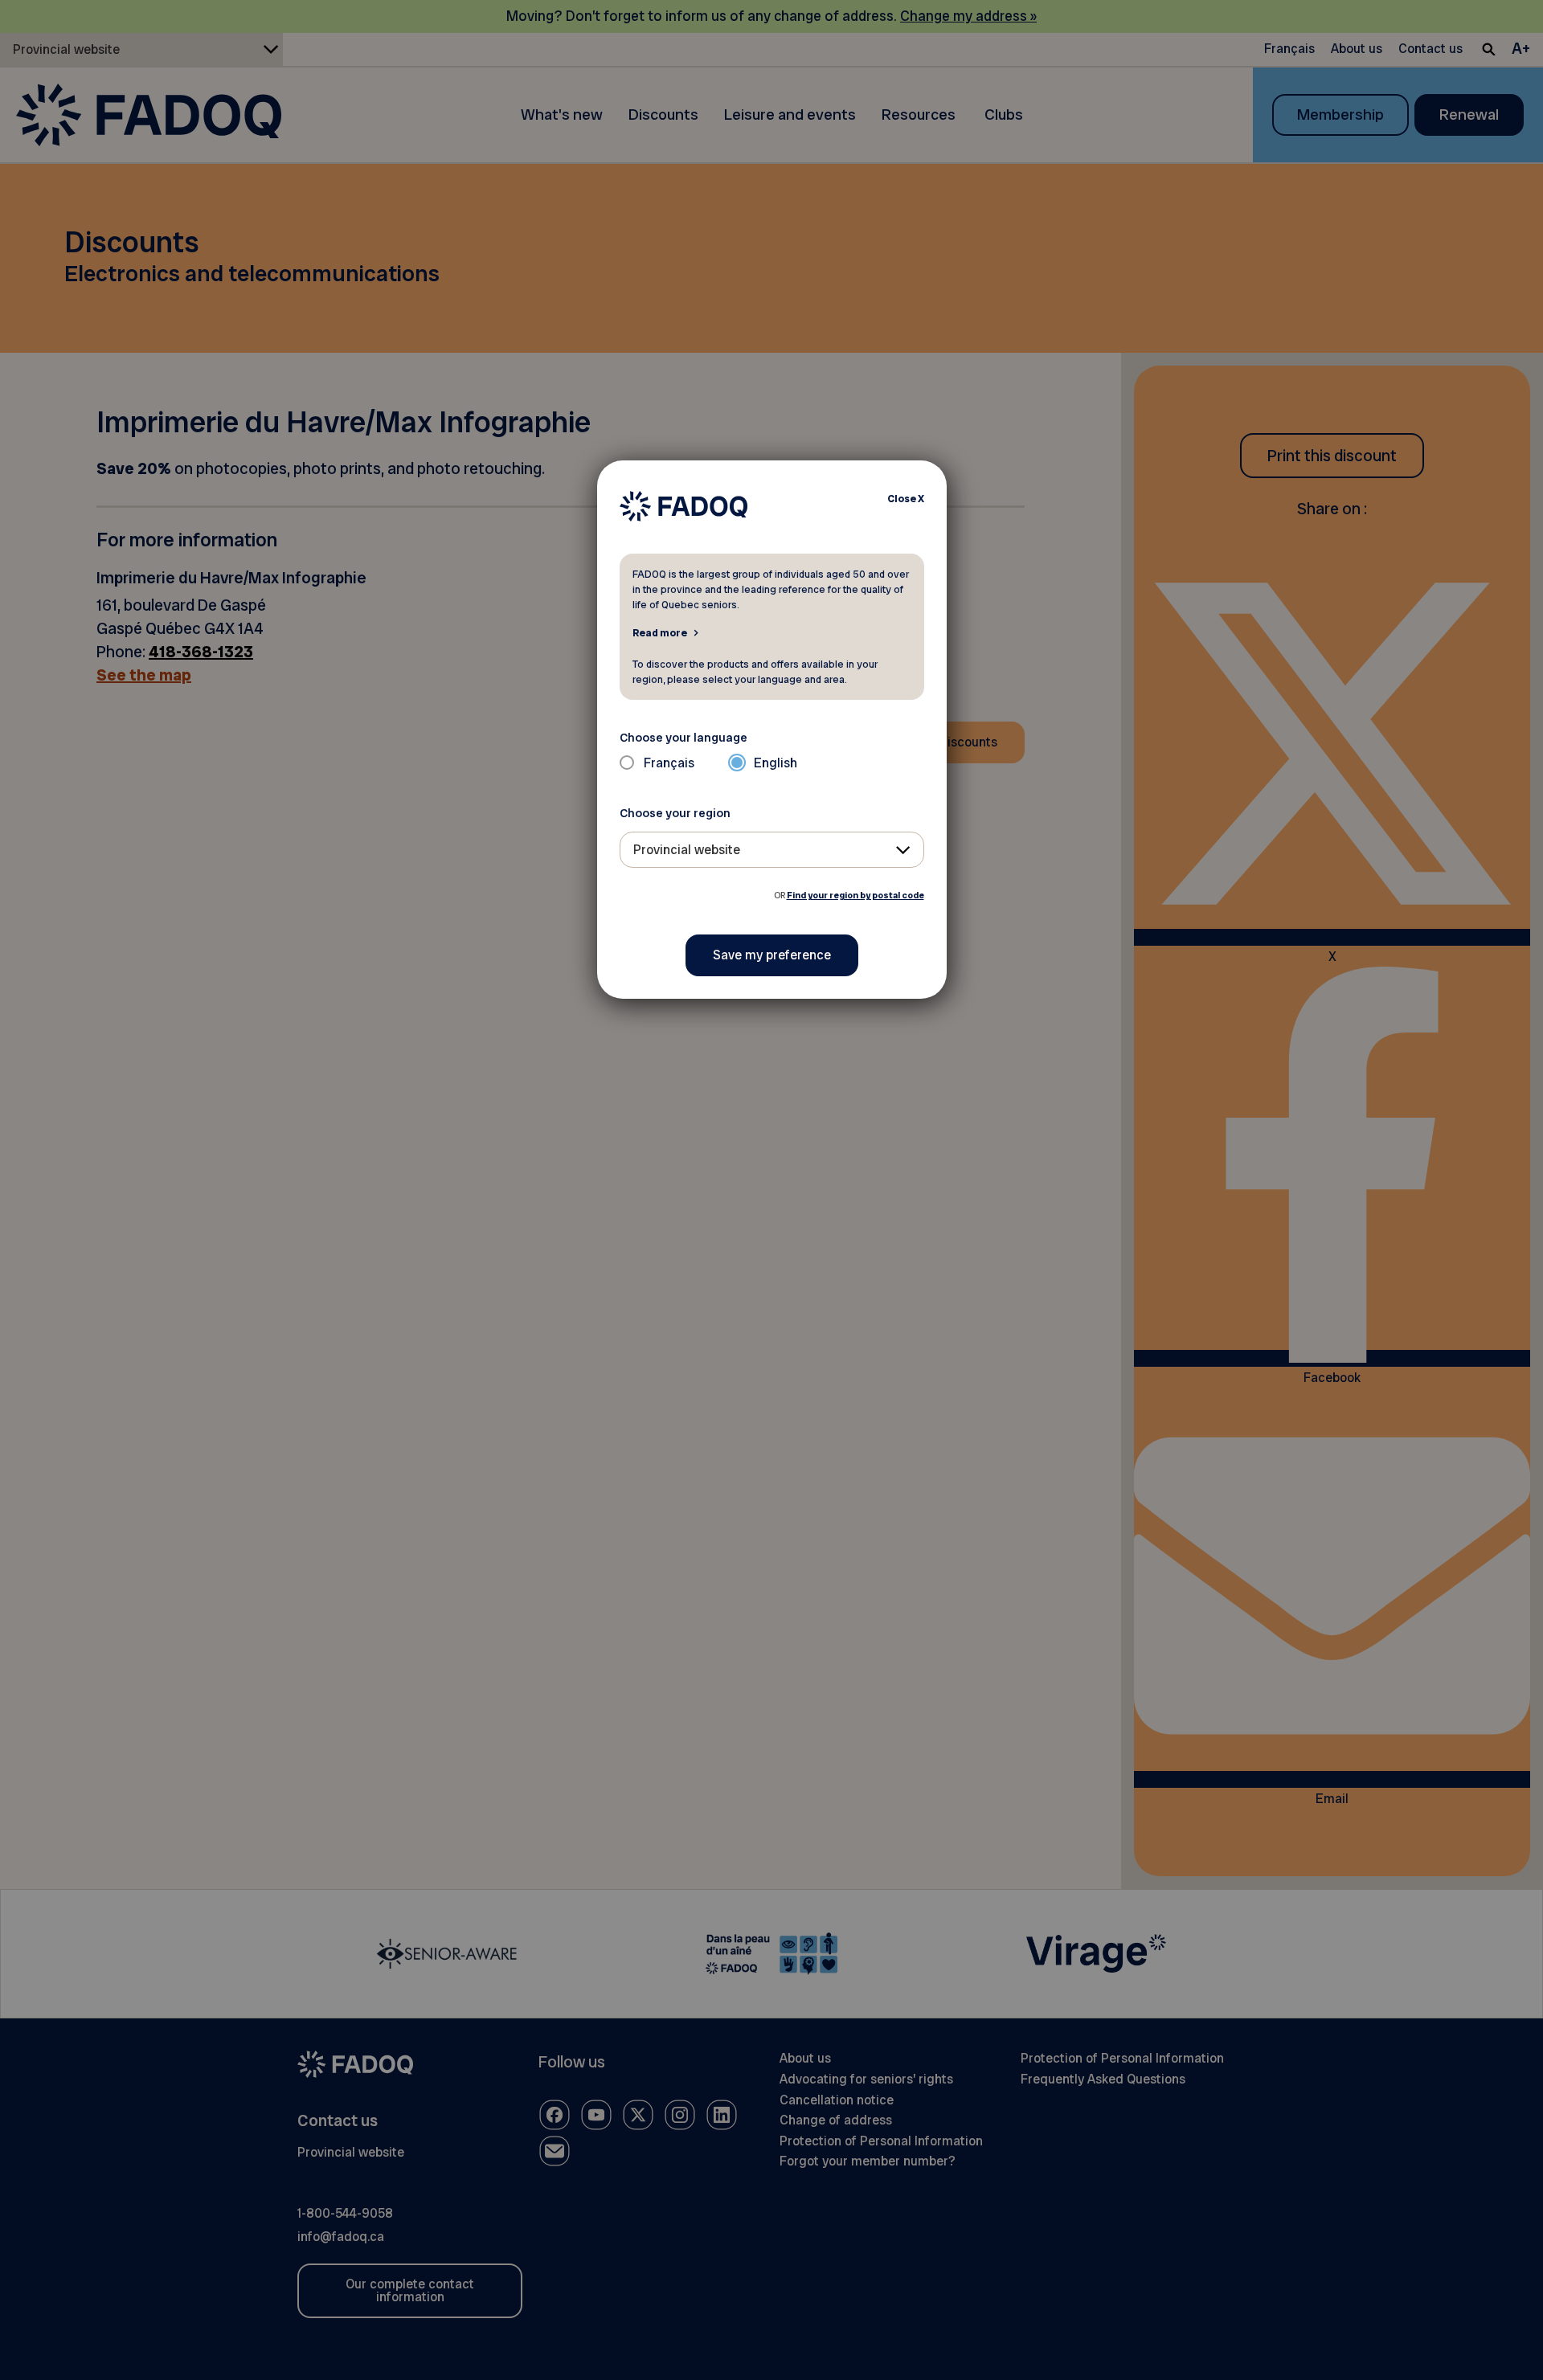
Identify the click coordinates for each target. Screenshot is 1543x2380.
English (776, 763)
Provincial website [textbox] (687, 850)
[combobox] (772, 850)
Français (669, 763)
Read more (660, 632)
